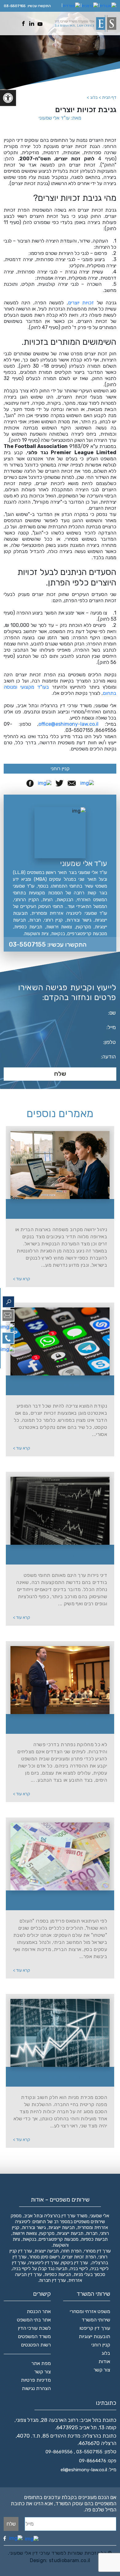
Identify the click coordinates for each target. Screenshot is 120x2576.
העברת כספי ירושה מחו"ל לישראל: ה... (64, 1209)
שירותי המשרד (96, 2320)
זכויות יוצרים (81, 303)
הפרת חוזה (71, 2251)
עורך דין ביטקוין (75, 2263)
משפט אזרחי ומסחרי (90, 2311)
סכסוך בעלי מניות (89, 2274)
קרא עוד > (22, 1279)
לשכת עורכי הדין (34, 2328)
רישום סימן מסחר (44, 2257)
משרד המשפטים (34, 2336)
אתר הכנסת (39, 2311)
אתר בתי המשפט (34, 2320)
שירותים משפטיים (89, 2222)
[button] (8, 98)
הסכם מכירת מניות (64, 2077)
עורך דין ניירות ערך (64, 1555)
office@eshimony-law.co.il (68, 724)
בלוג (106, 2353)
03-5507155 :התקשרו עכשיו (48, 944)
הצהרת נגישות (36, 2388)
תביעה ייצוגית (47, 2251)
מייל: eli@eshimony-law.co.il (88, 2470)
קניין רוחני (60, 769)
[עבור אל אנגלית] (108, 6)
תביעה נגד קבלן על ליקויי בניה (40, 2269)
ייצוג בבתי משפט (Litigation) (64, 1724)
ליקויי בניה (79, 2269)
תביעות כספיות (58, 2274)
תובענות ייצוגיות (94, 2336)
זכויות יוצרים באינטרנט (64, 1386)
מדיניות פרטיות (36, 2380)
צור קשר (102, 2370)
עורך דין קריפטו (95, 2328)
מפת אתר (41, 2363)
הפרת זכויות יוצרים (79, 2257)
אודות (104, 2361)
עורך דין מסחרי (97, 2251)
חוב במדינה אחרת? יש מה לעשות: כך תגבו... (64, 1901)
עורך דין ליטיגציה (44, 2263)
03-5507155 (15, 6)
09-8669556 (59, 2452)
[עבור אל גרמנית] (90, 6)
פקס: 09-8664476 (98, 2461)
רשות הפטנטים (36, 2345)
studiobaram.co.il (69, 2560)
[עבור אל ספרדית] (71, 6)
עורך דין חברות (52, 2280)
